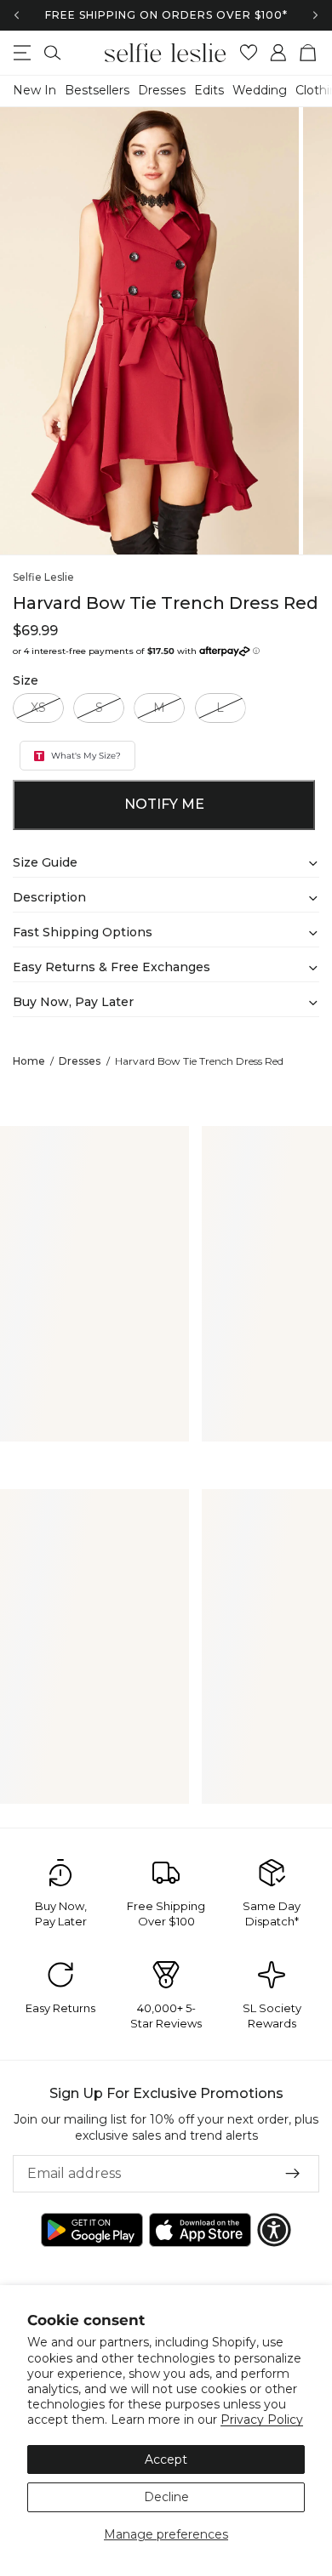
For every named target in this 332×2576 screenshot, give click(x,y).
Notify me (164, 804)
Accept (166, 2459)
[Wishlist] (249, 53)
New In (34, 90)
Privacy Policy (262, 2420)
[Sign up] (293, 2174)
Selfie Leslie (43, 577)
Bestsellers (97, 90)
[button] (274, 2230)
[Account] (279, 53)
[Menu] (22, 53)
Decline (166, 2497)
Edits (209, 90)
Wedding (260, 90)
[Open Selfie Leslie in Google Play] (92, 2230)
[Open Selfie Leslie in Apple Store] (200, 2230)
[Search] (52, 53)
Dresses (162, 90)
